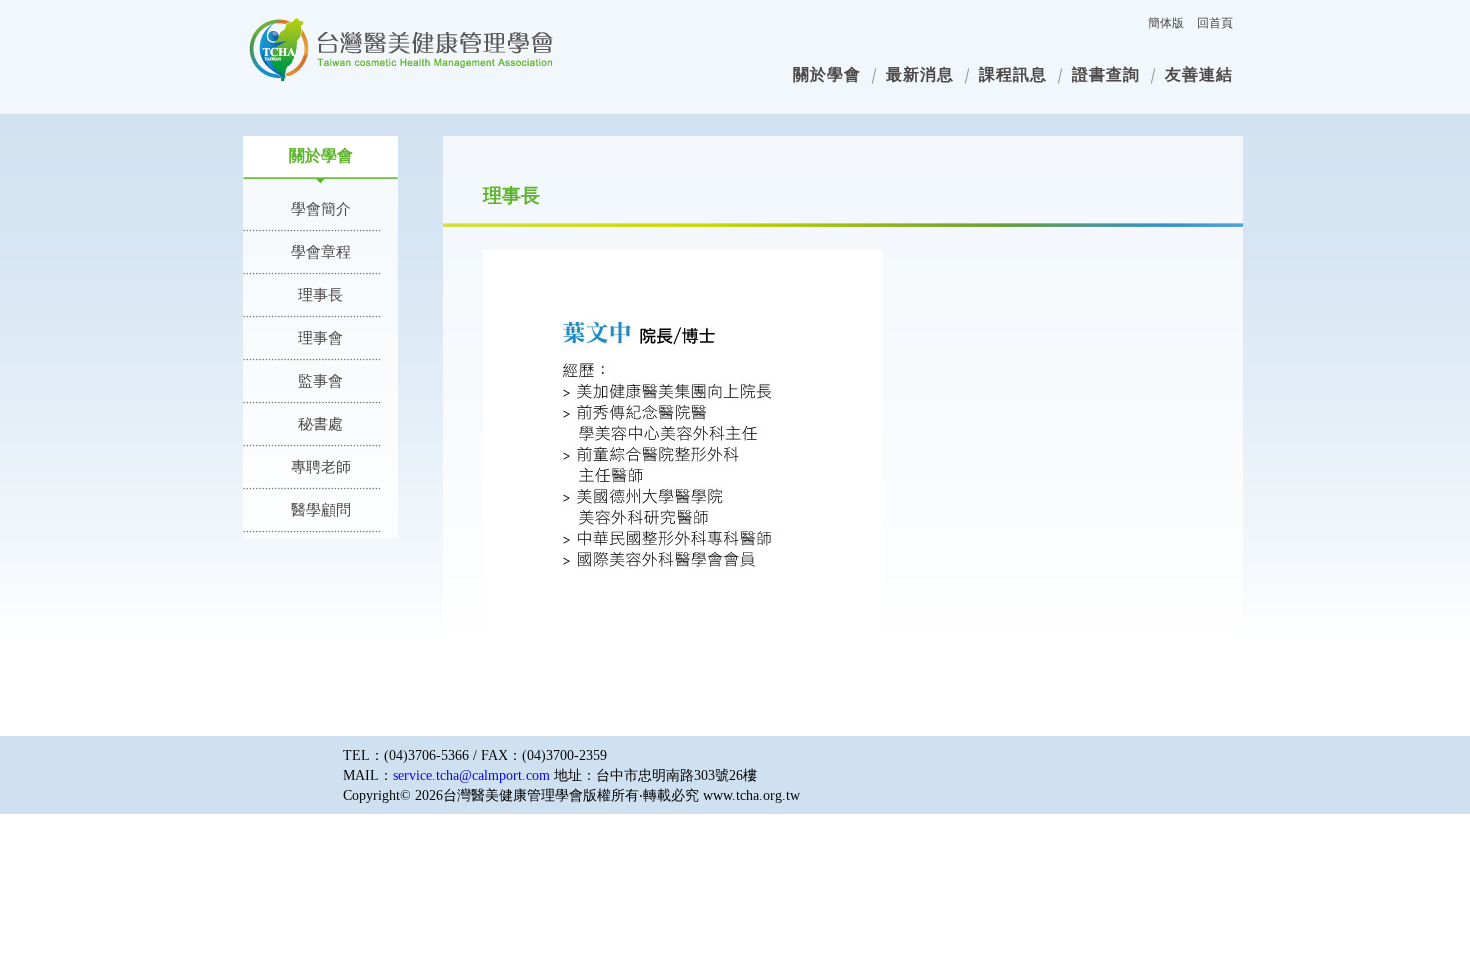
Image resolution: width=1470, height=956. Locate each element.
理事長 (320, 295)
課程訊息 (1013, 74)
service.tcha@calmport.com (471, 775)
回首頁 (1215, 23)
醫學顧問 (321, 510)
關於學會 (827, 74)
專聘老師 (321, 467)
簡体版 (1166, 23)
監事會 (320, 381)
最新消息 (920, 74)
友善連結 (1199, 74)
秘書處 (320, 424)
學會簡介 (321, 209)
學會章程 (321, 252)
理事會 (320, 338)
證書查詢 (1106, 74)
